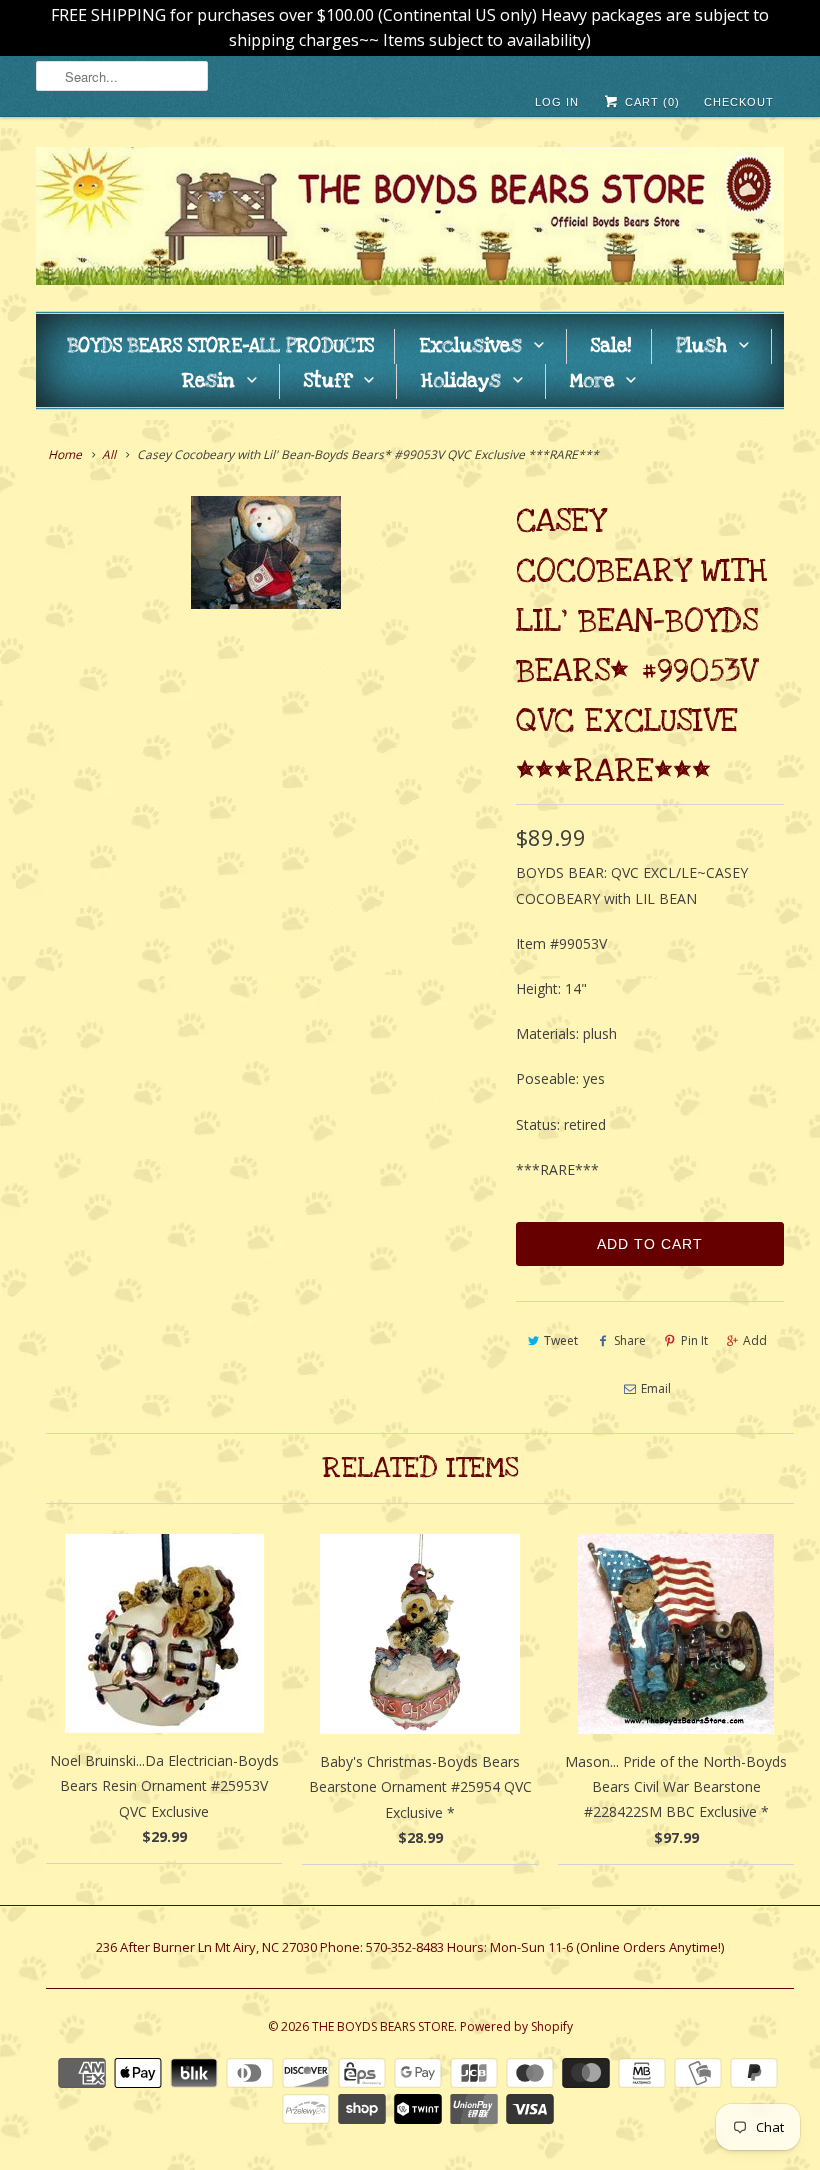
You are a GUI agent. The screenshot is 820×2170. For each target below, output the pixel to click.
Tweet (561, 1340)
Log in (557, 102)
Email (656, 1388)
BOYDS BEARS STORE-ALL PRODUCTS (221, 346)
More (592, 381)
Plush (701, 346)
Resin (208, 381)
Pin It (694, 1340)
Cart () (650, 102)
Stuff (328, 381)
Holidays (461, 381)
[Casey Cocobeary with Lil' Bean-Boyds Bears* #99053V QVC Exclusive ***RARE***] (266, 552)
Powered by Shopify (516, 2026)
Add (755, 1340)
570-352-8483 (405, 1947)
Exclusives (470, 346)
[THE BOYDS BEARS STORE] (410, 219)
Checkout (739, 102)
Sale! (611, 346)
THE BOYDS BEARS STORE (383, 2026)
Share (630, 1340)
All (109, 454)
